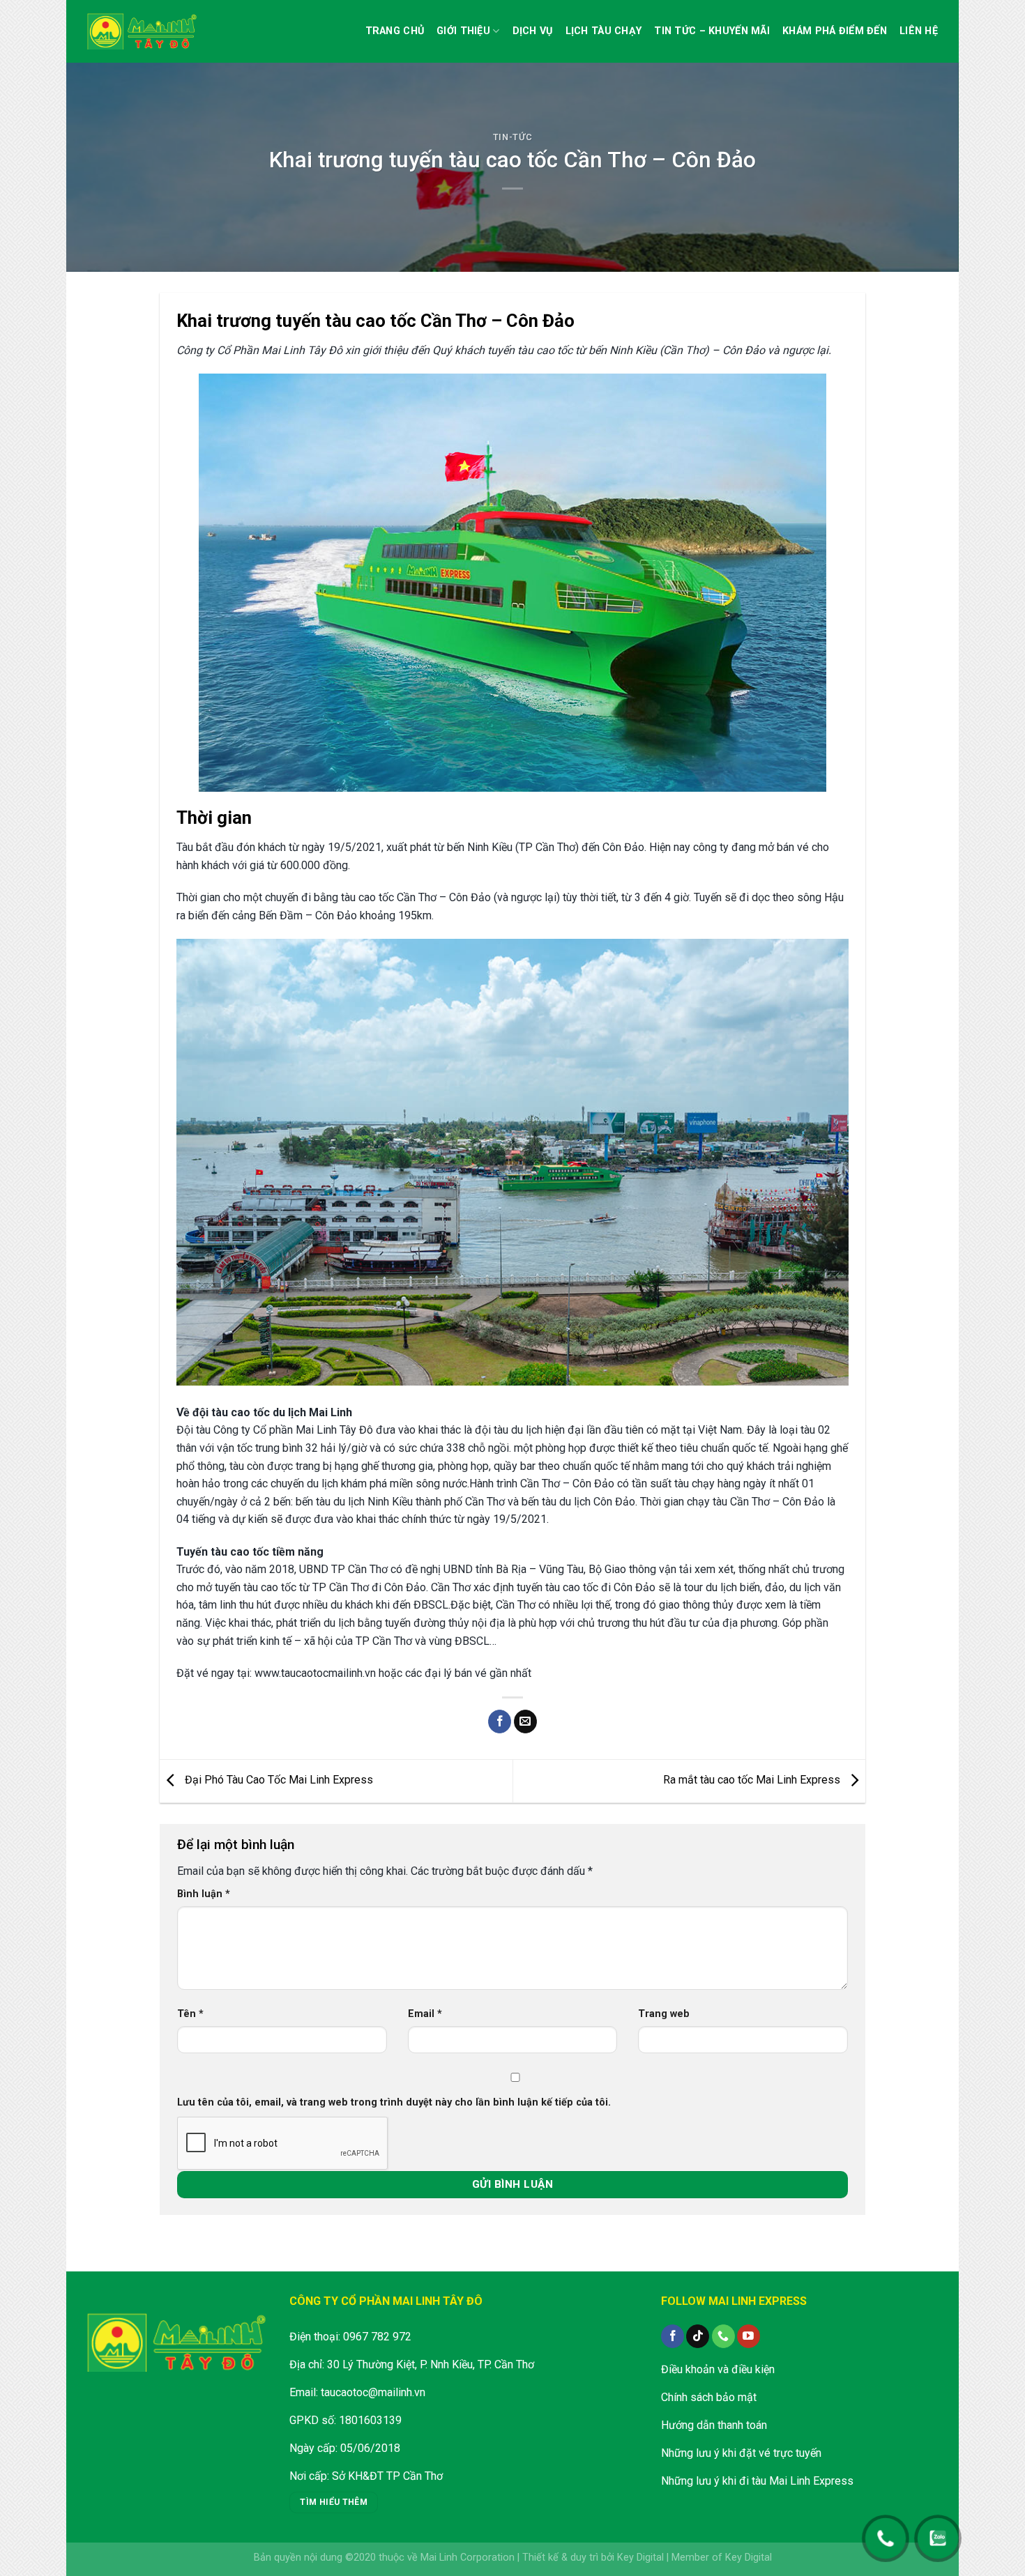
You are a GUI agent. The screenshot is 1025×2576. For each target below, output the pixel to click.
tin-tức (513, 137)
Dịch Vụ (533, 31)
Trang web (664, 2014)
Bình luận (204, 1894)
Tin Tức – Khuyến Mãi (712, 31)
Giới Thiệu (463, 31)
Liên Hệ (919, 31)
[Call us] (723, 2336)
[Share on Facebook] (500, 1722)
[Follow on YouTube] (749, 2336)
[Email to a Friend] (525, 1722)
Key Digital (640, 2558)
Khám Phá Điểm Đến (835, 31)
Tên (190, 2014)
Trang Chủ (395, 31)
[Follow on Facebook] (673, 2336)
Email (425, 2014)
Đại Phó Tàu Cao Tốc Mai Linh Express (278, 1780)
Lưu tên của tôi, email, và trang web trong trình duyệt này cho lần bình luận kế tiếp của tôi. (394, 2102)
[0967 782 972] (886, 2531)
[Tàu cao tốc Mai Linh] (143, 31)
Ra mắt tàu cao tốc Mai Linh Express (753, 1780)
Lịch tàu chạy (604, 31)
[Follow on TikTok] (698, 2336)
